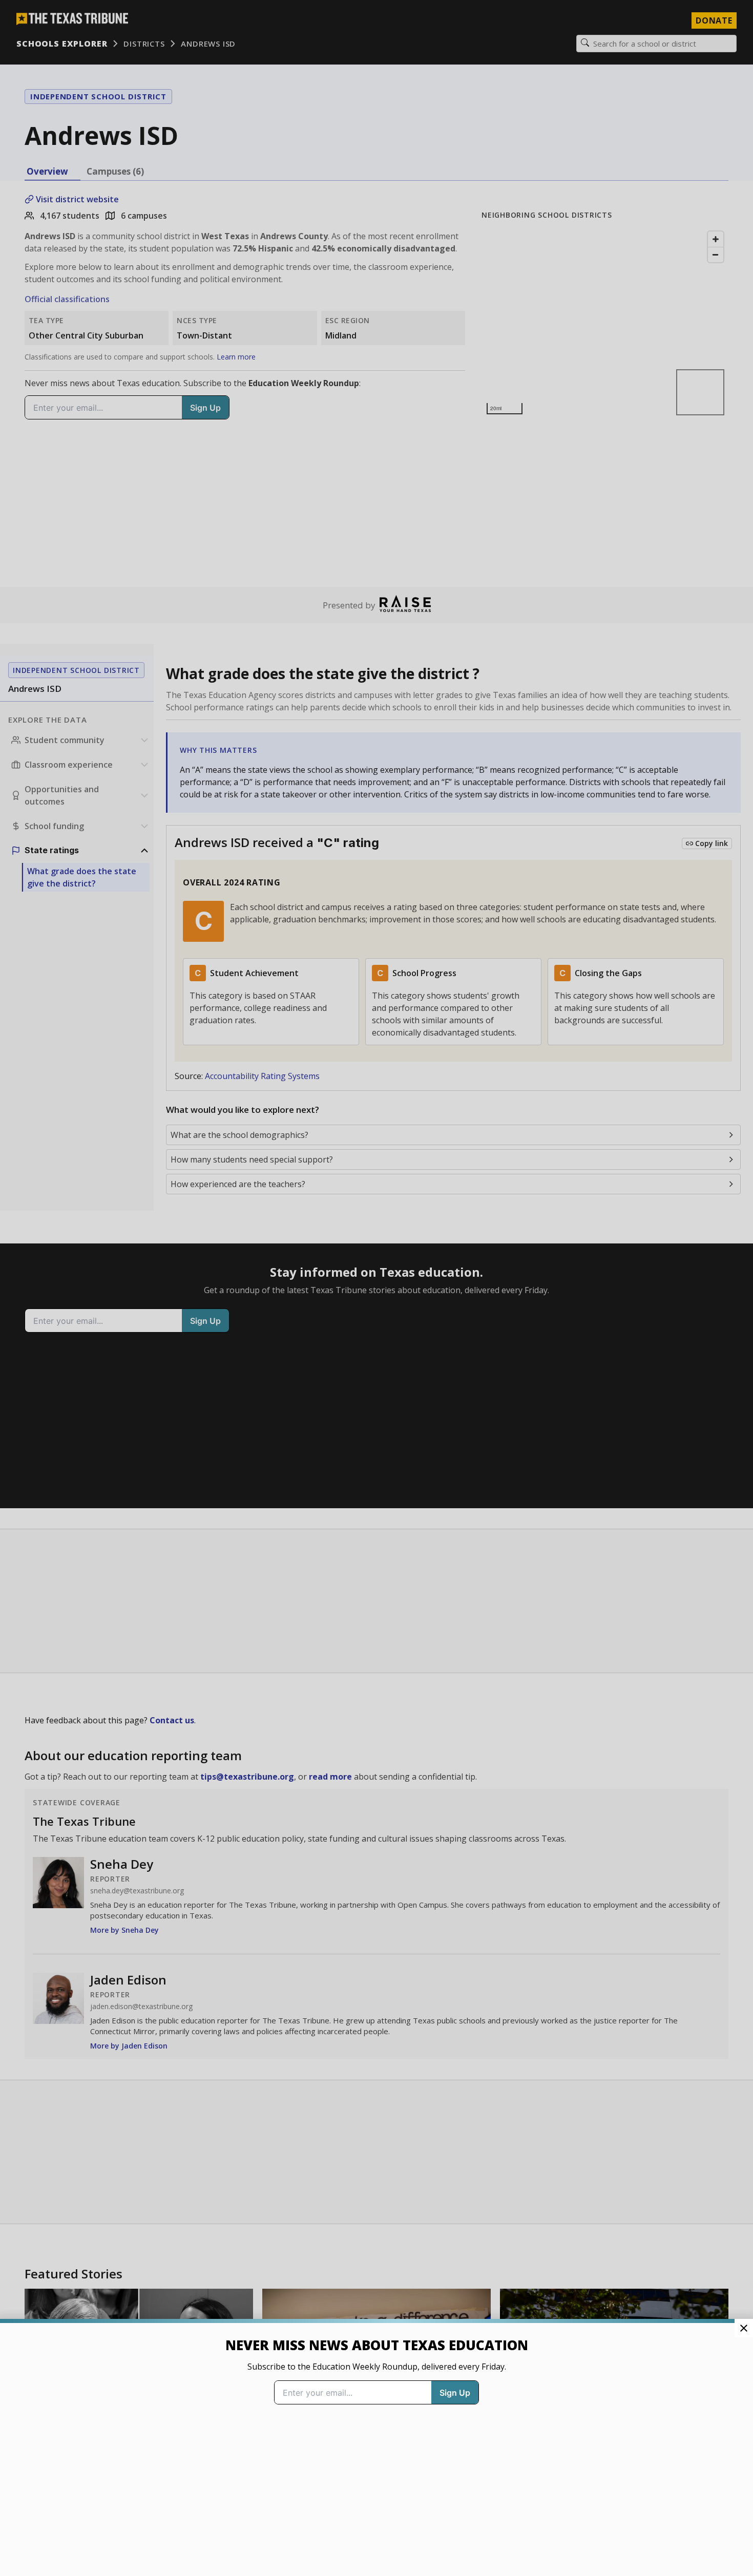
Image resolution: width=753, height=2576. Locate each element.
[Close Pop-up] (744, 2328)
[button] (376, 1288)
